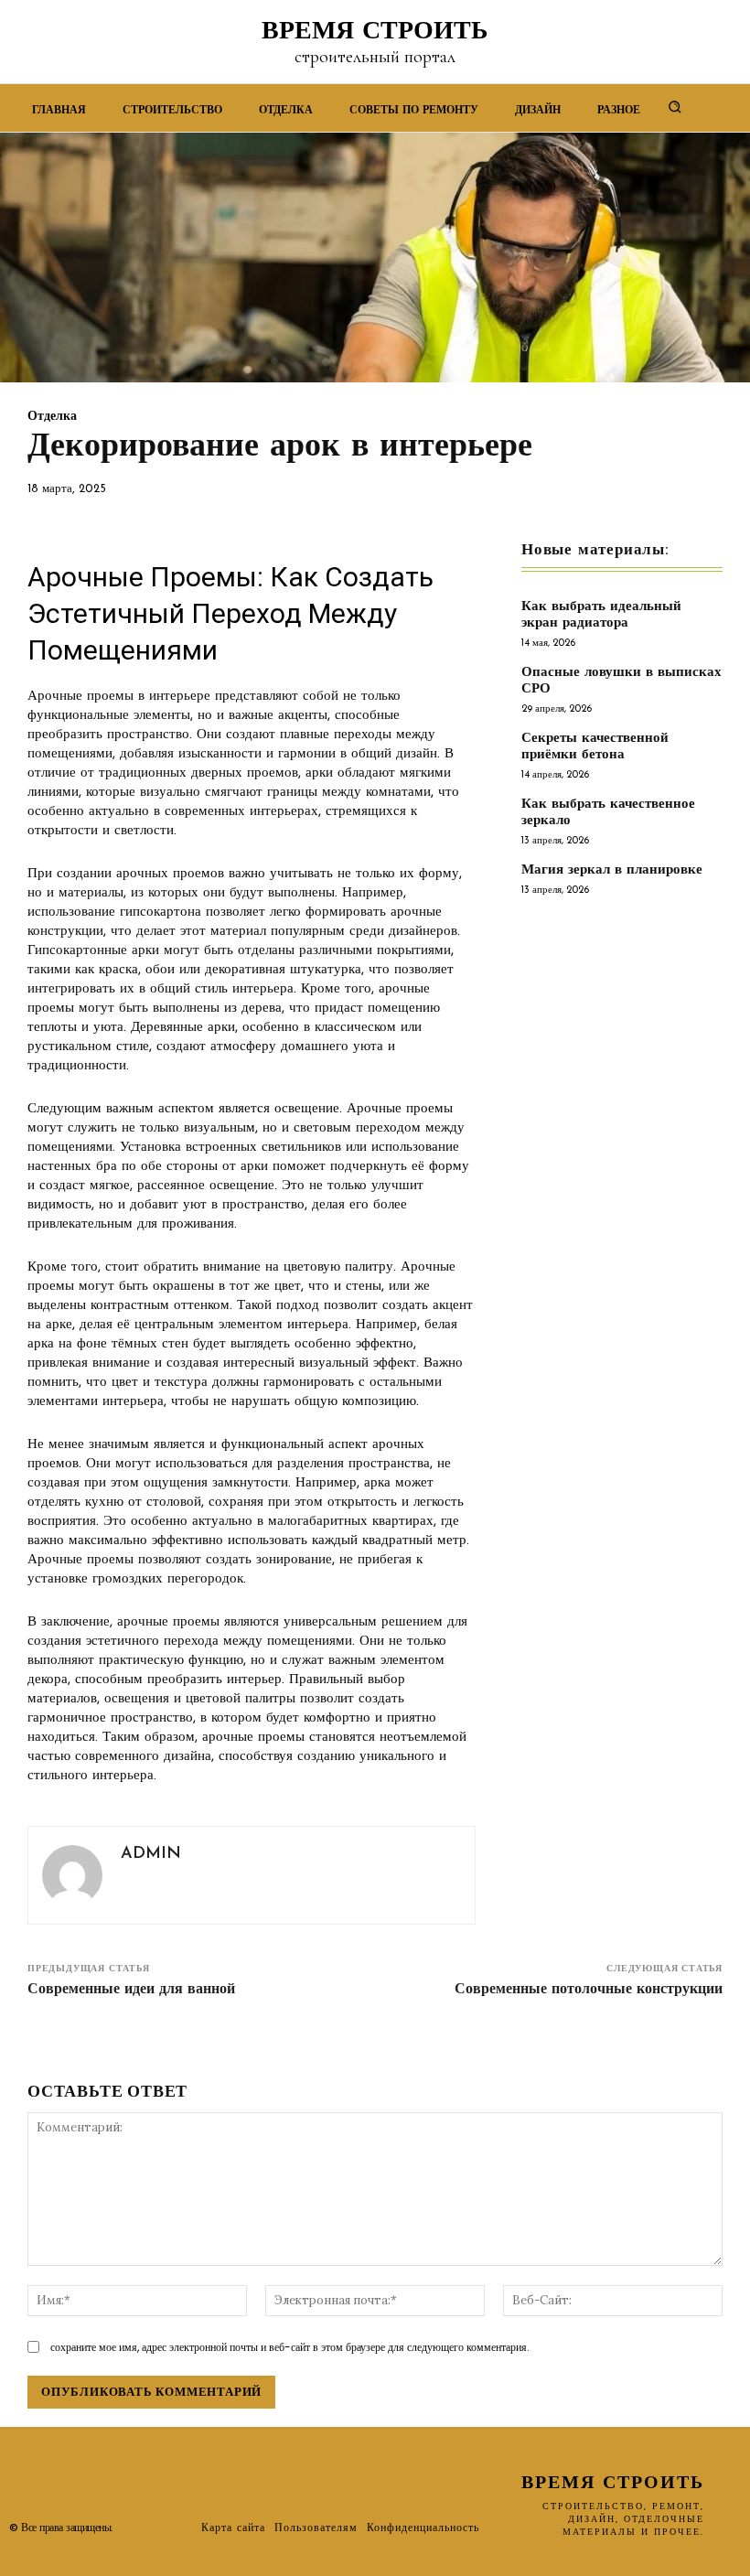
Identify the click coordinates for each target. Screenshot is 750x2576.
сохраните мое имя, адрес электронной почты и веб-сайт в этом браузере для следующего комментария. (290, 2347)
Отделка (52, 417)
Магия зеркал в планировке (612, 870)
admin (151, 1854)
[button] (675, 106)
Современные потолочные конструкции (589, 1990)
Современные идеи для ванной (131, 1990)
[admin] (72, 1875)
